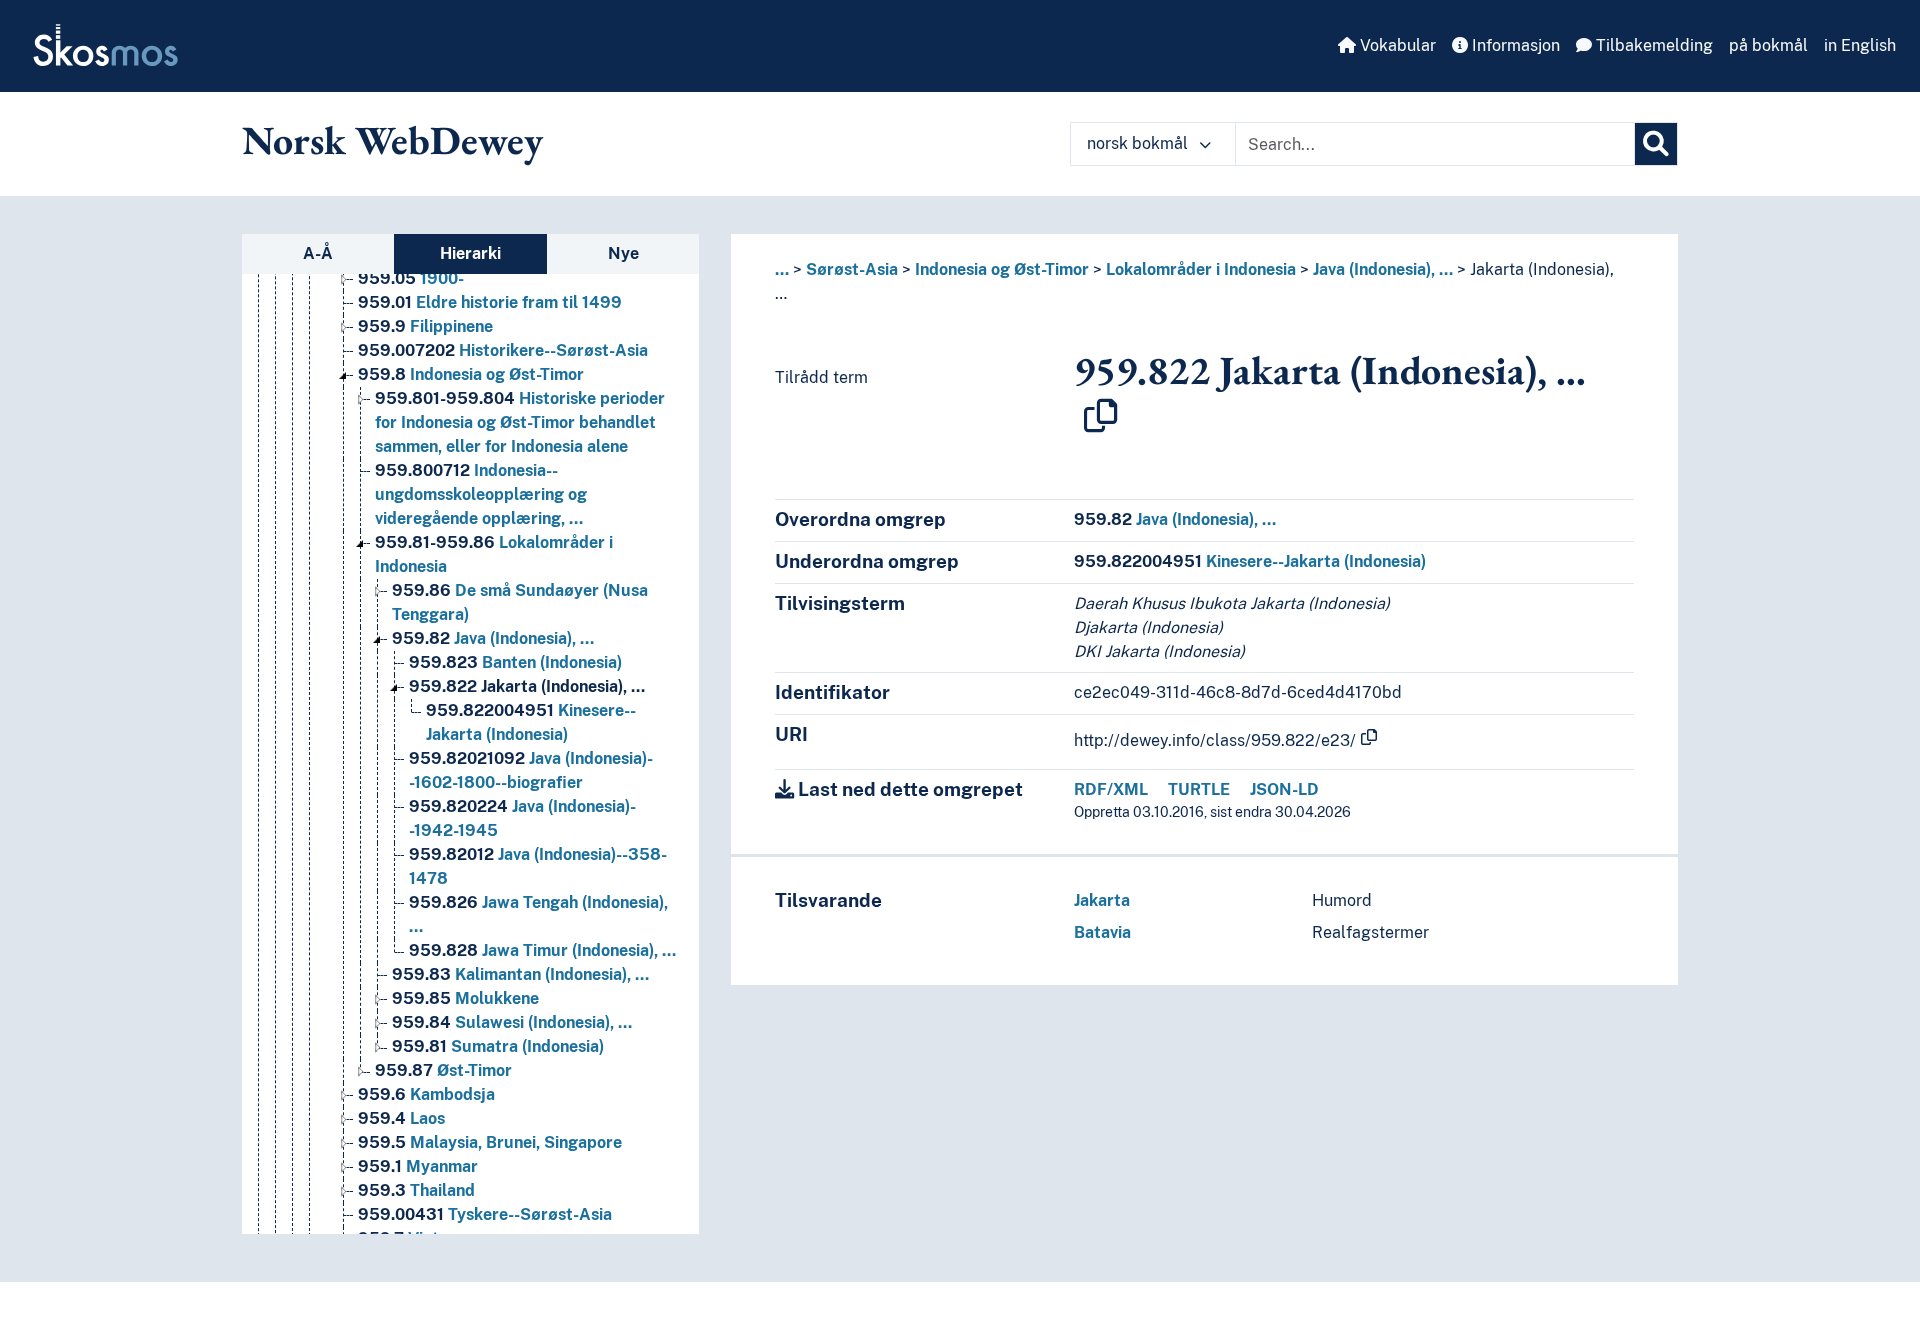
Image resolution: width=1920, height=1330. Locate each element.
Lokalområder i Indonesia (1201, 269)
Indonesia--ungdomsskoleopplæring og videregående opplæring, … (481, 494)
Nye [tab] (623, 253)
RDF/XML (1111, 789)
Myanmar (418, 1166)
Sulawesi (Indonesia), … (512, 1022)
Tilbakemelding (1652, 45)
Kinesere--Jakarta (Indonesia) (1250, 561)
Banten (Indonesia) (515, 662)
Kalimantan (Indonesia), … (520, 974)
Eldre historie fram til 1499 (490, 302)
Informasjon (1514, 45)
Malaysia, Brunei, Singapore (490, 1142)
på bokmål (1768, 45)
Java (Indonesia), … (493, 638)
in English (1860, 45)
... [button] (782, 269)
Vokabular (1396, 45)
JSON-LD (1284, 789)
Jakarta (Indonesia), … (527, 686)
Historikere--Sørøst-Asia (503, 350)
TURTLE (1199, 789)
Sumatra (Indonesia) (498, 1046)
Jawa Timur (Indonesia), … (542, 950)
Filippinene (425, 326)
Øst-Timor (443, 1070)
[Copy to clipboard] (1101, 416)
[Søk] (1656, 144)
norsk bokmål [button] (1139, 143)
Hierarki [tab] (470, 253)
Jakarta (1102, 900)
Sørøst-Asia (852, 269)
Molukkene (465, 998)
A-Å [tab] (318, 253)
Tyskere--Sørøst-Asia (485, 1214)
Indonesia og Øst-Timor (471, 374)
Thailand (416, 1190)
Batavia (1102, 932)
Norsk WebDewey (392, 140)
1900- (411, 278)
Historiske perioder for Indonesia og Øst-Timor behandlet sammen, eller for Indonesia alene (520, 422)
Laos (401, 1118)
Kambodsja (426, 1094)
